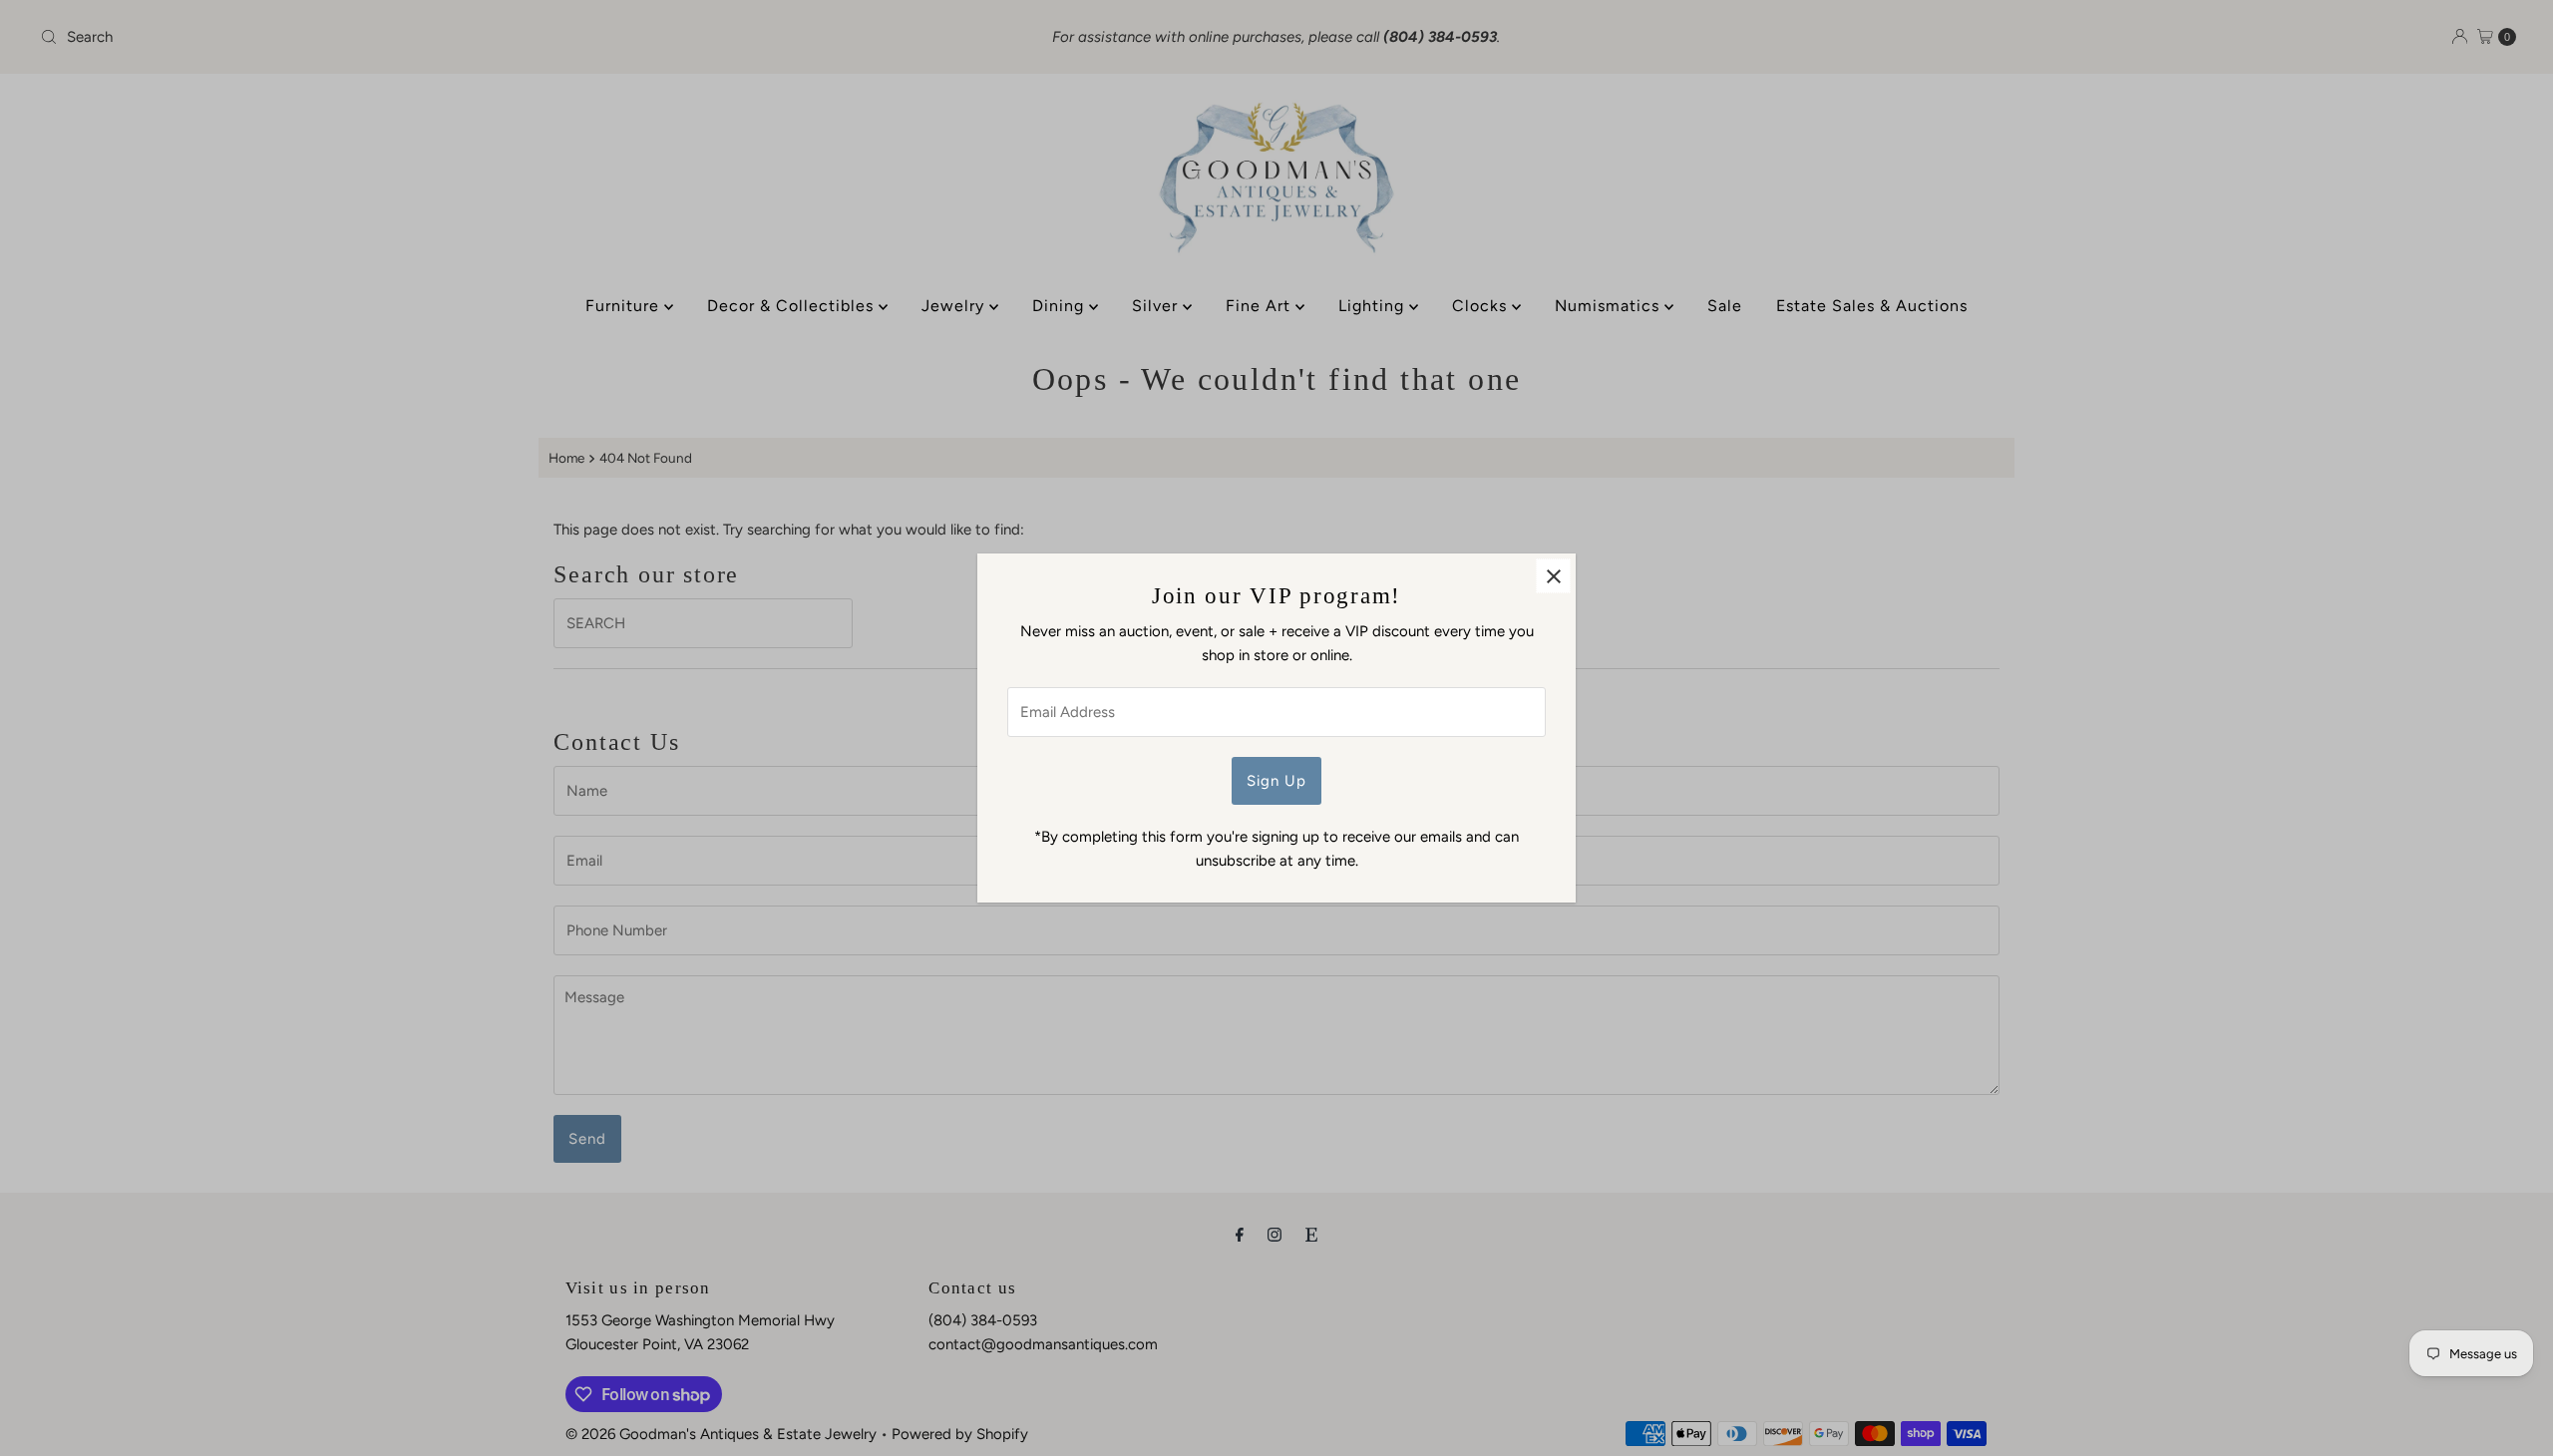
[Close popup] (1553, 576)
